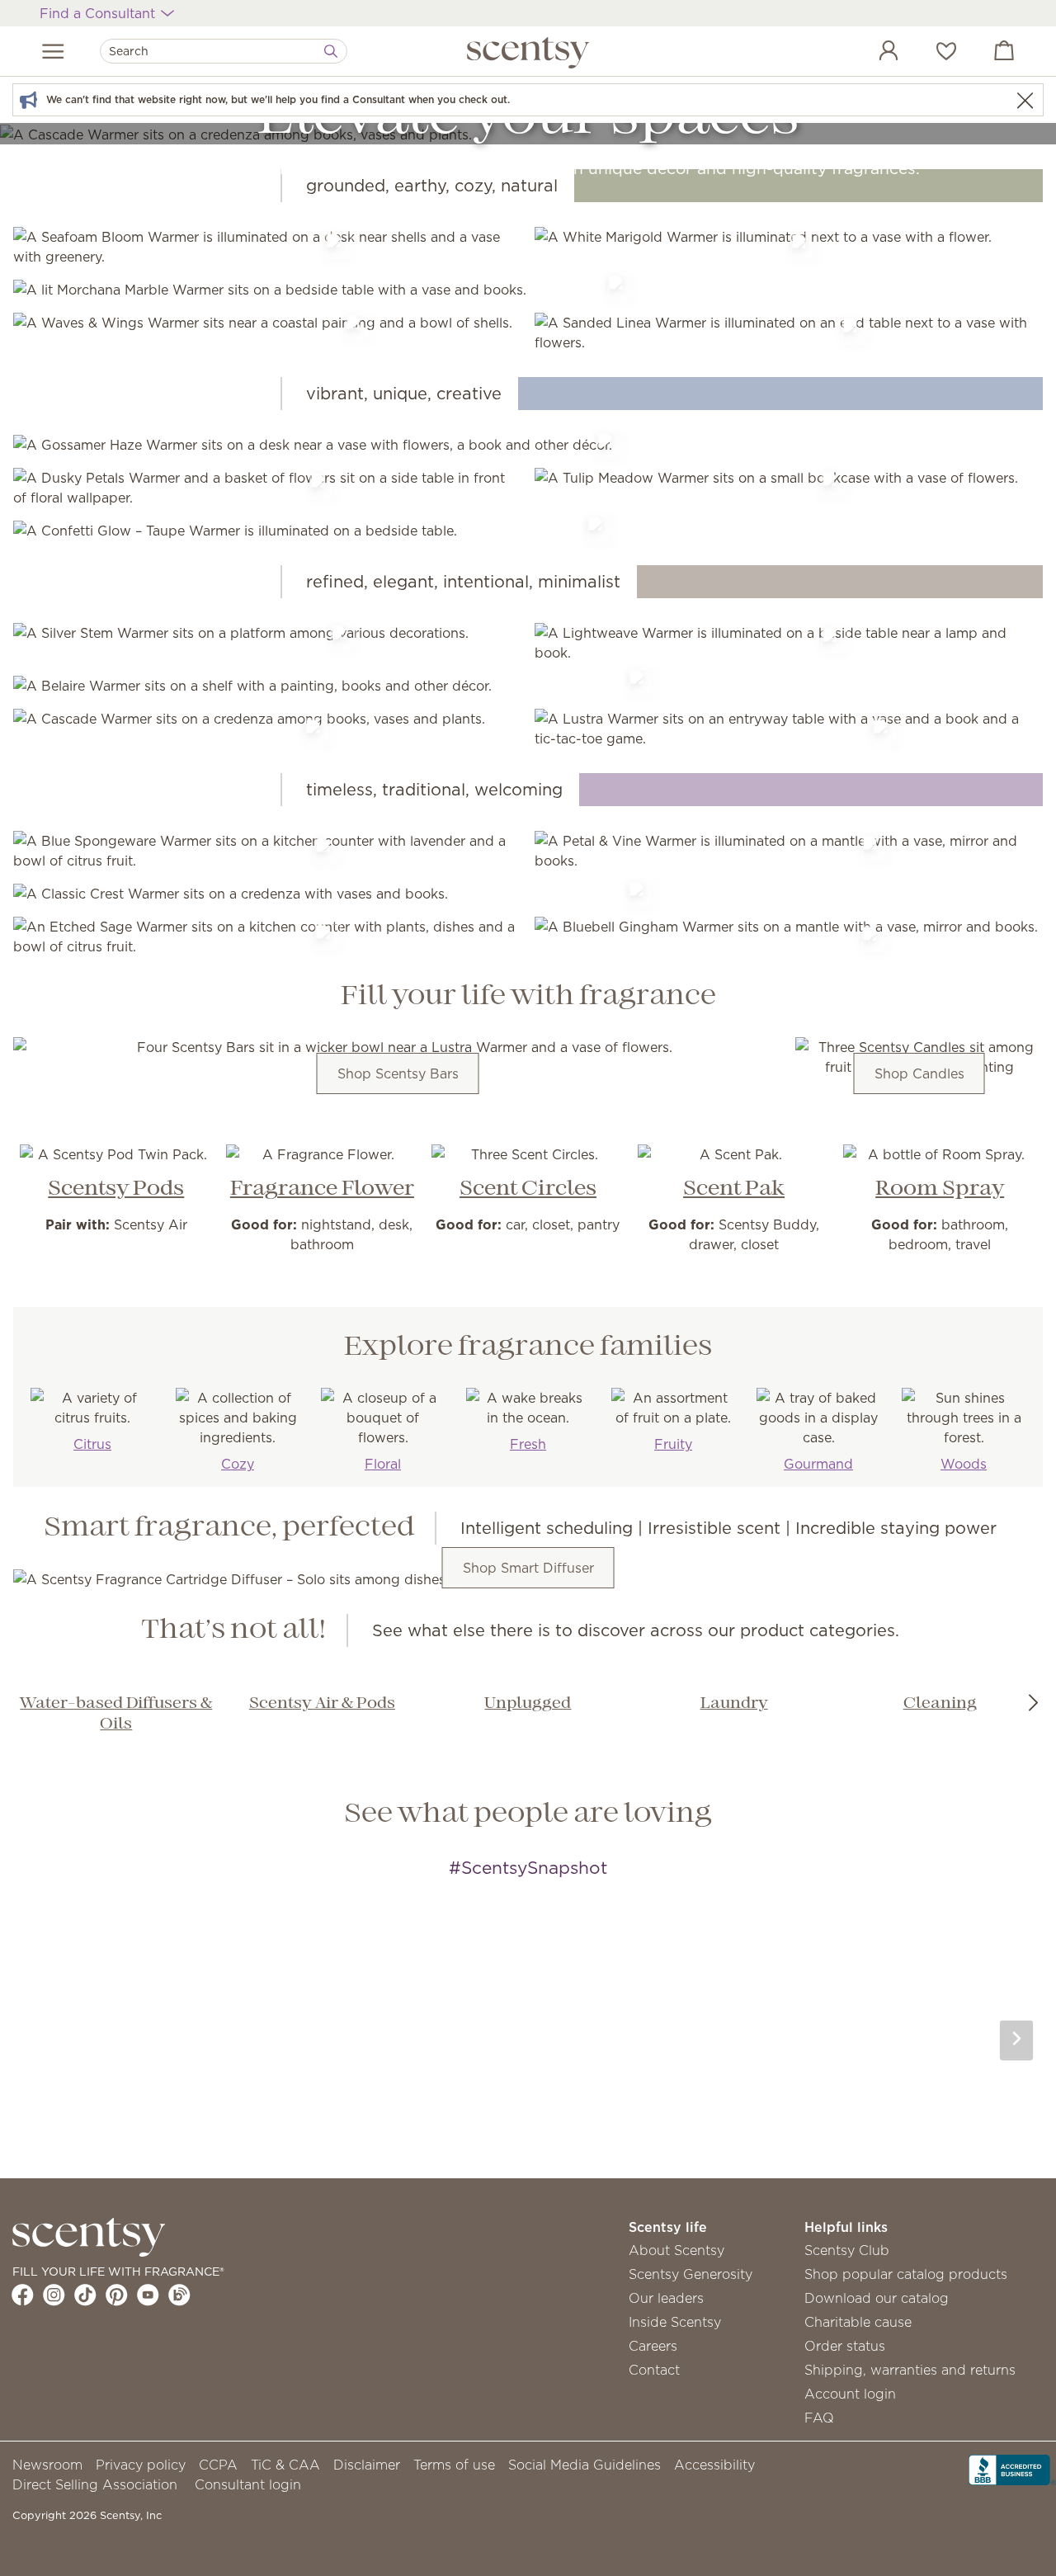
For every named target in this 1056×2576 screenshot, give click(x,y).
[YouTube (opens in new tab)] (148, 2295)
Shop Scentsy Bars (398, 1073)
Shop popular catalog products (906, 2274)
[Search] (331, 51)
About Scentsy (676, 2250)
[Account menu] (872, 53)
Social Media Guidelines (585, 2465)
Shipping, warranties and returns (910, 2370)
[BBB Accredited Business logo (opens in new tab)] (1012, 2468)
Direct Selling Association (95, 2484)
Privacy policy (141, 2465)
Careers (653, 2346)
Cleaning (940, 1704)
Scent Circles (528, 1189)
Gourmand (818, 1464)
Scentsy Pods (116, 1189)
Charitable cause (858, 2322)
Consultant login (248, 2484)
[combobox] (224, 51)
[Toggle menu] (53, 51)
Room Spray (940, 1189)
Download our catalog (877, 2298)
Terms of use (454, 2465)
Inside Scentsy (675, 2322)
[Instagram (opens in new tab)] (54, 2295)
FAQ (819, 2418)
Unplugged (528, 1704)
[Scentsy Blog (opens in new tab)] (179, 2295)
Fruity (673, 1444)
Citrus (92, 1444)
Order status (845, 2346)
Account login (850, 2394)
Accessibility (714, 2465)
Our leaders (666, 2298)
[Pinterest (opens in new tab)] (117, 2295)
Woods (964, 1464)
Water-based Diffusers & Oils (116, 1714)
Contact (654, 2370)
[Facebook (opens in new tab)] (23, 2295)
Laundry (734, 1704)
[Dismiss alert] (1025, 100)
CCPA (218, 2465)
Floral (383, 1464)
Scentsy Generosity (691, 2274)
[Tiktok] (85, 2295)
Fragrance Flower (322, 1189)
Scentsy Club (847, 2250)
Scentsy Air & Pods (322, 1704)
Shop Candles (919, 1073)
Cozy (238, 1464)
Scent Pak (734, 1189)
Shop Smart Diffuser (528, 1568)
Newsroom (47, 2465)
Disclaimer (367, 2465)
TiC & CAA (285, 2465)
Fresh (528, 1444)
